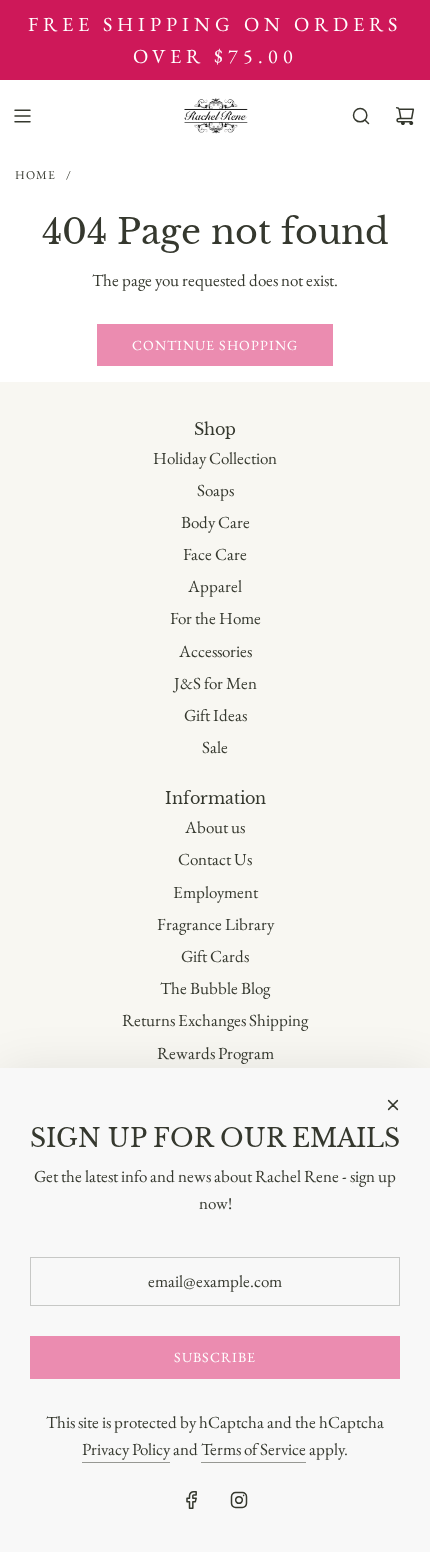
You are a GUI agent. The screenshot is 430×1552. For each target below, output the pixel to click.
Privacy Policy (126, 1449)
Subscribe (215, 1357)
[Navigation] (22, 116)
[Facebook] (192, 1500)
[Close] (393, 1105)
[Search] (361, 116)
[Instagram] (239, 1500)
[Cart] (405, 116)
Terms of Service (253, 1449)
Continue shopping (215, 345)
